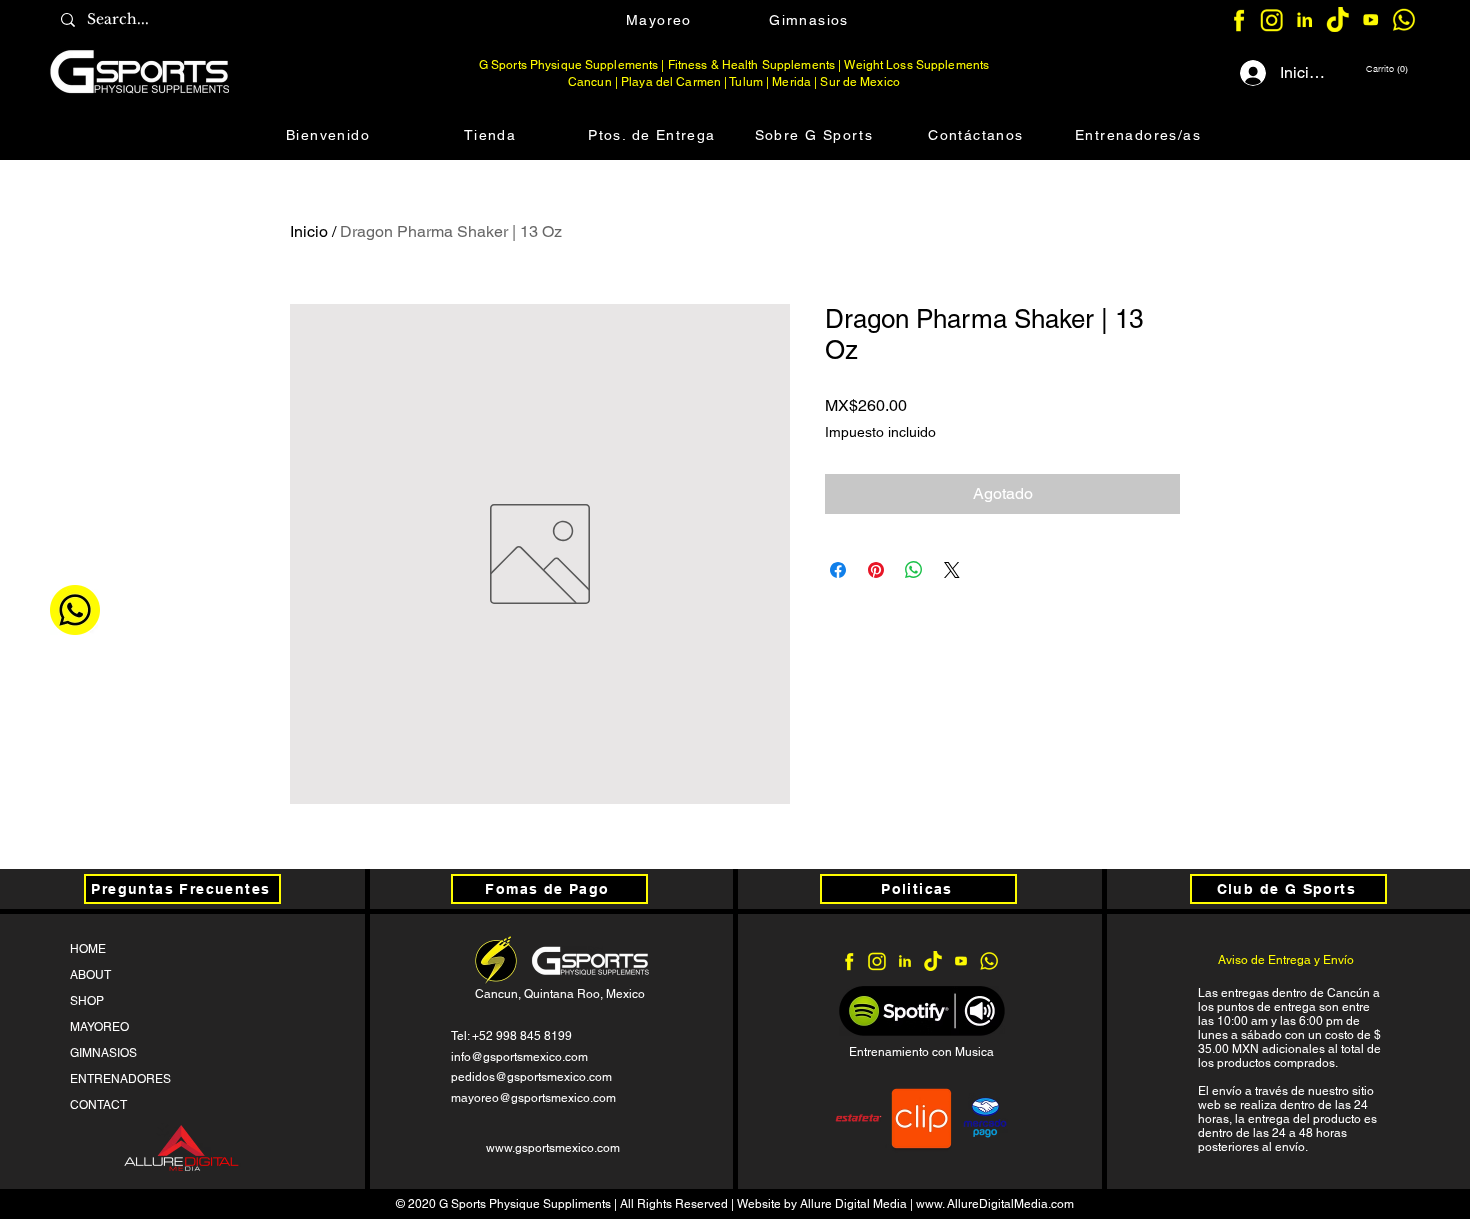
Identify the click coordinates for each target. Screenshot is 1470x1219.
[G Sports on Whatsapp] (1403, 19)
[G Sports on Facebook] (1238, 19)
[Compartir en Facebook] (838, 570)
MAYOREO (99, 1027)
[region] (144, 71)
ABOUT (90, 975)
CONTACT (98, 1105)
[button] (1385, 69)
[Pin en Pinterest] (876, 570)
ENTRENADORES (120, 1079)
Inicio (309, 231)
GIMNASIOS (103, 1053)
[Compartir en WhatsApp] (914, 570)
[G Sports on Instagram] (1271, 19)
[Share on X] (952, 570)
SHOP (87, 1001)
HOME (88, 949)
